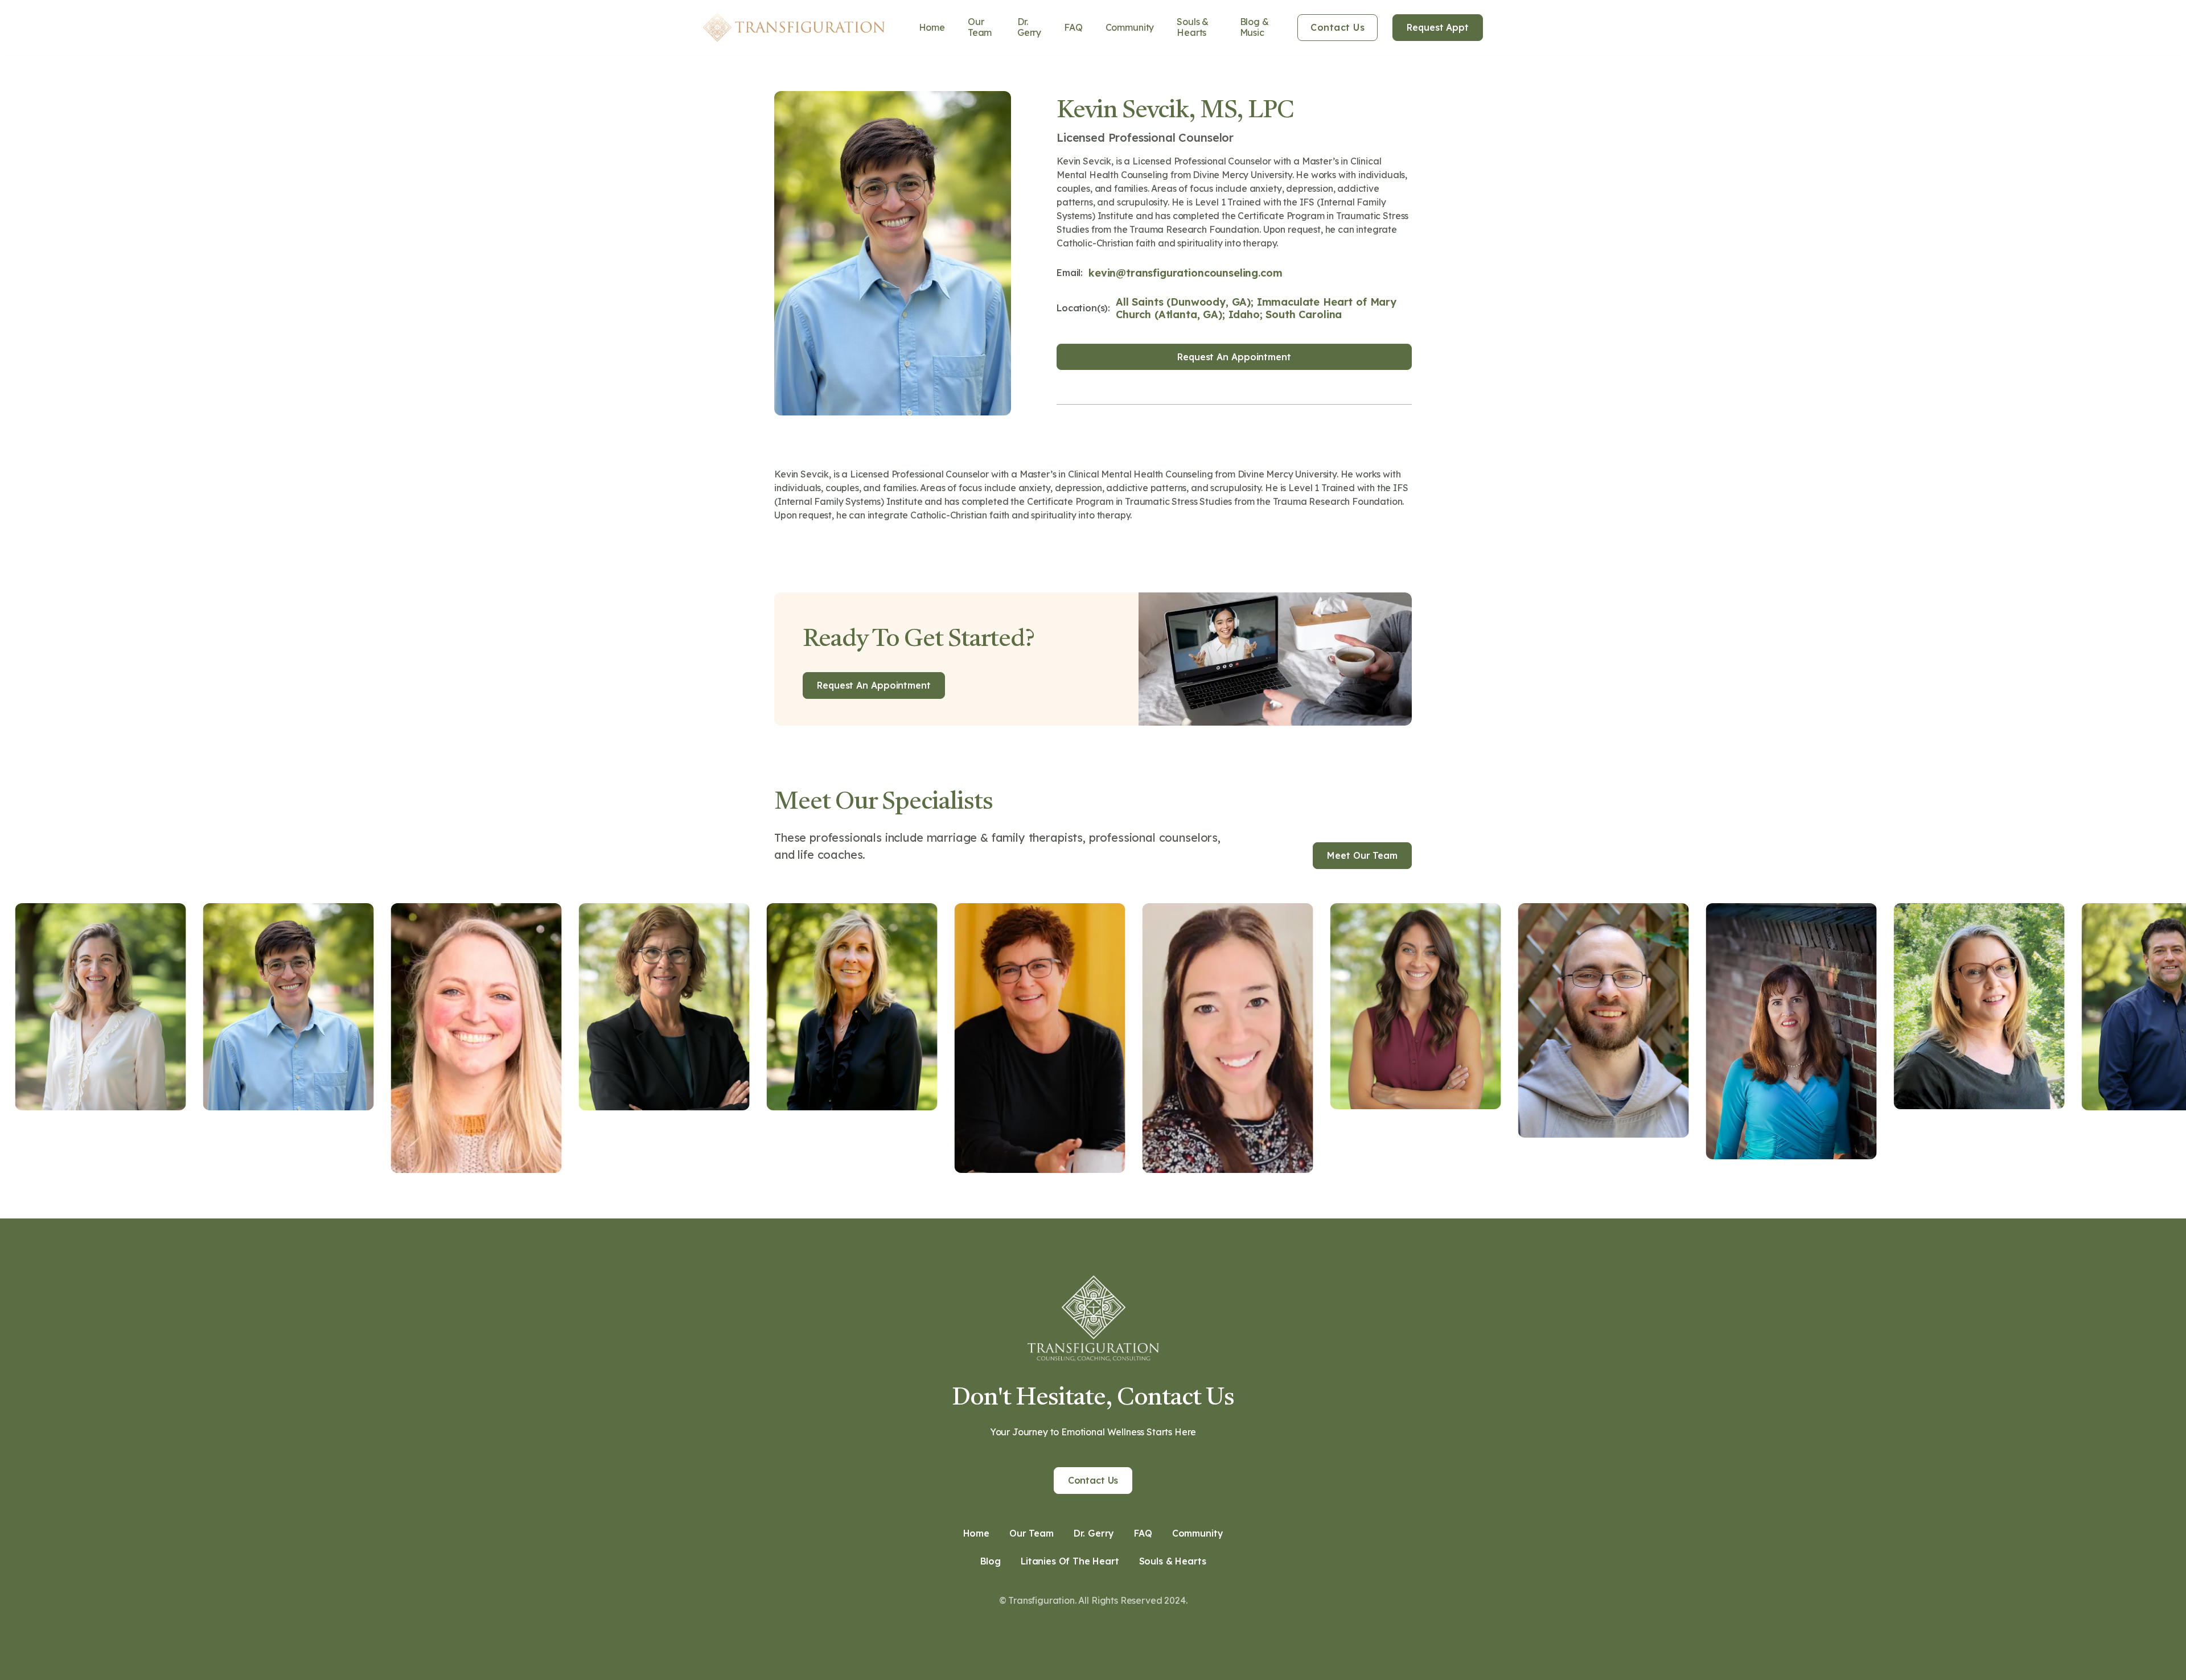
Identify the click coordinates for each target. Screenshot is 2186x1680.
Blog (991, 1561)
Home (932, 27)
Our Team (980, 27)
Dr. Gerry (1029, 27)
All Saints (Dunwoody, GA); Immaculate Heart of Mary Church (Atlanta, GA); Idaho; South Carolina (1256, 308)
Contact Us (1338, 27)
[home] (794, 27)
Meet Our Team (1362, 855)
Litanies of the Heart (1070, 1561)
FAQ (1073, 27)
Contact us (1093, 1480)
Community (1130, 27)
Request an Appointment (1234, 357)
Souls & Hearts (1193, 27)
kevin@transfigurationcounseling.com (1185, 273)
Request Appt (1438, 27)
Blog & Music (1254, 27)
